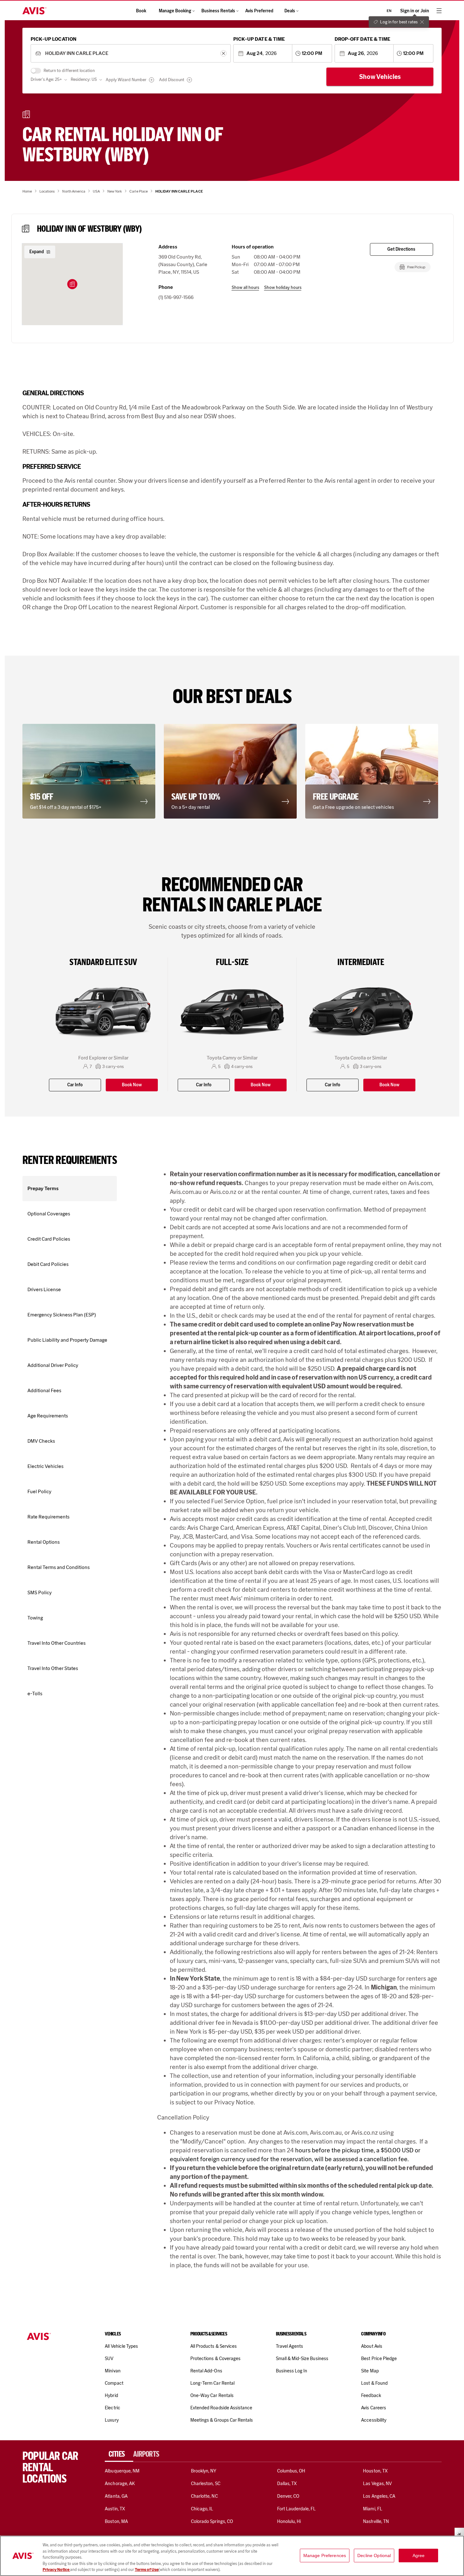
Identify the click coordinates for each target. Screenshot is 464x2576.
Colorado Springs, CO (212, 2521)
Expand (37, 252)
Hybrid (111, 2395)
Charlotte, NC (204, 2496)
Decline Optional (374, 2555)
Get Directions (401, 249)
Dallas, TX (287, 2484)
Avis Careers (374, 2408)
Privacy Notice (56, 2570)
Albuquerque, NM (122, 2471)
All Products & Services (214, 2346)
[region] (232, 2556)
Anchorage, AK (120, 2484)
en (389, 11)
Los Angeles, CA (379, 2496)
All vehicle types (121, 2346)
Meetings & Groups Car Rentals (222, 2420)
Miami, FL (372, 2509)
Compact (114, 2383)
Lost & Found (374, 2383)
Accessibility (374, 2420)
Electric (112, 2408)
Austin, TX (115, 2509)
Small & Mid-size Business (302, 2358)
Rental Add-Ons (206, 2371)
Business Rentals (218, 11)
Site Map (370, 2371)
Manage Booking (175, 11)
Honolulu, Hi (289, 2521)
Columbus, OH (291, 2471)
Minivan (113, 2371)
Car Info (75, 1085)
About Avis (372, 2346)
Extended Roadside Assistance (221, 2408)
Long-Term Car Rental (212, 2383)
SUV (109, 2358)
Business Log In (292, 2371)
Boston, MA (116, 2521)
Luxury (112, 2420)
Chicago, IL (202, 2509)
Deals (290, 11)
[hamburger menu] (439, 11)
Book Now (132, 1085)
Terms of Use (147, 2570)
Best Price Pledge (379, 2358)
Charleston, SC (206, 2484)
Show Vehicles (380, 77)
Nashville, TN (376, 2521)
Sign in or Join (415, 11)
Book (141, 11)
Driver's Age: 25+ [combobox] (46, 79)
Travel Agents (290, 2346)
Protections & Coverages (215, 2358)
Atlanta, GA (116, 2496)
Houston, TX (375, 2471)
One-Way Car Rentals (212, 2395)
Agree (419, 2555)
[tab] (119, 2454)
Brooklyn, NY (204, 2471)
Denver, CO (288, 2496)
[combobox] (131, 54)
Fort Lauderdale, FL (297, 2509)
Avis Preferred (259, 11)
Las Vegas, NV (377, 2484)
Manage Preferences (325, 2555)
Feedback (371, 2395)
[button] (72, 284)
